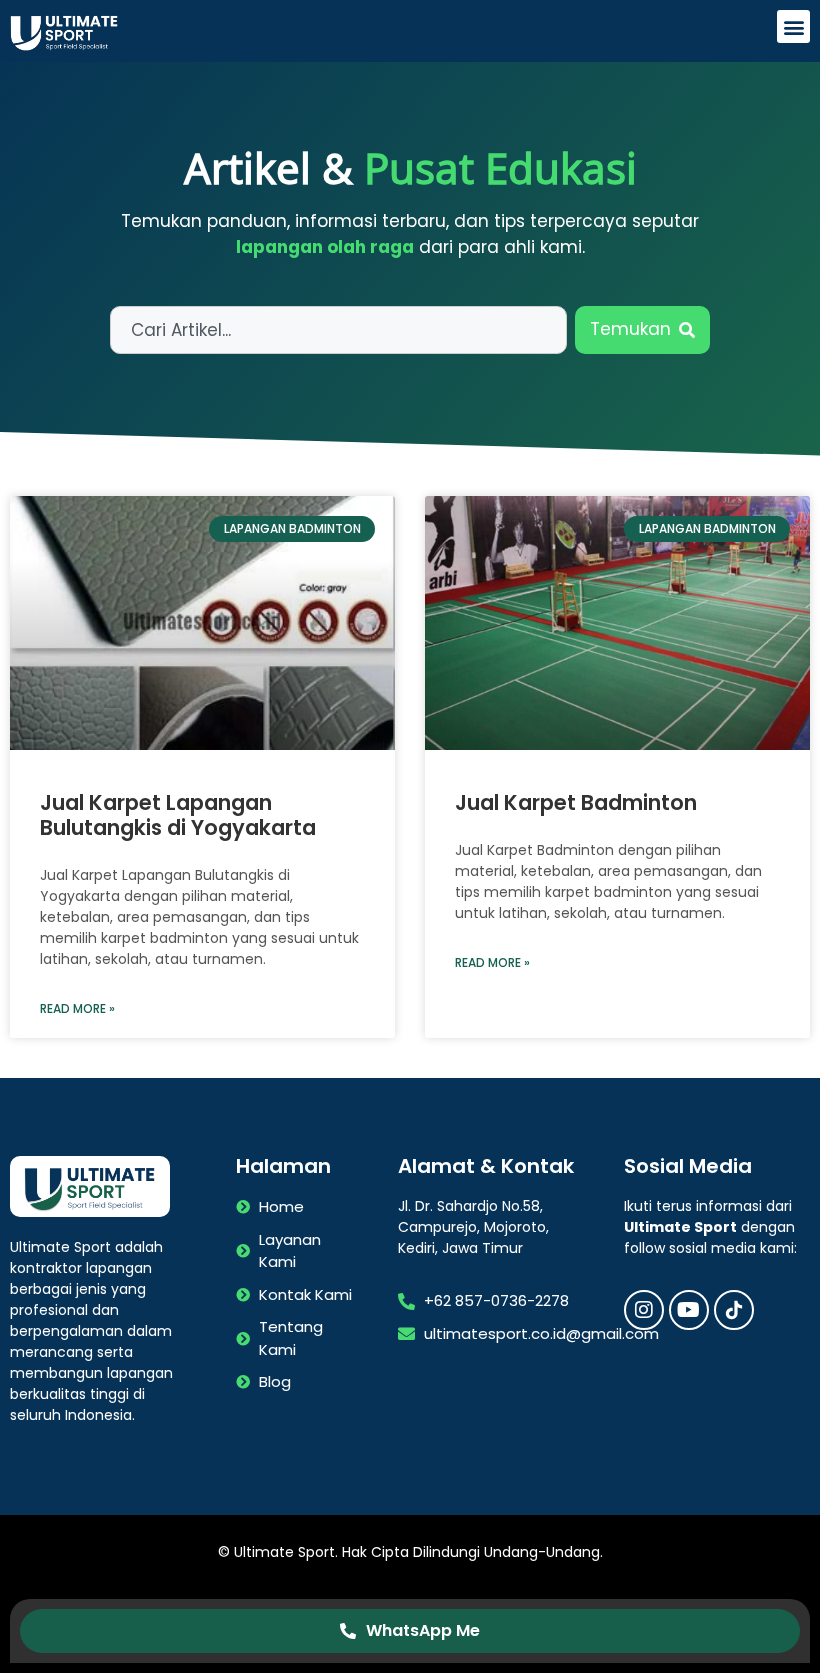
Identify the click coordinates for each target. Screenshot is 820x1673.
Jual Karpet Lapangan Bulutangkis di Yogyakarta (178, 815)
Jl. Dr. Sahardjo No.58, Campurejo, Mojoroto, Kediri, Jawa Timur (473, 1227)
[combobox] (338, 330)
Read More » (77, 1008)
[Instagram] (644, 1310)
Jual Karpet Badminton (576, 802)
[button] (793, 26)
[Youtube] (689, 1310)
